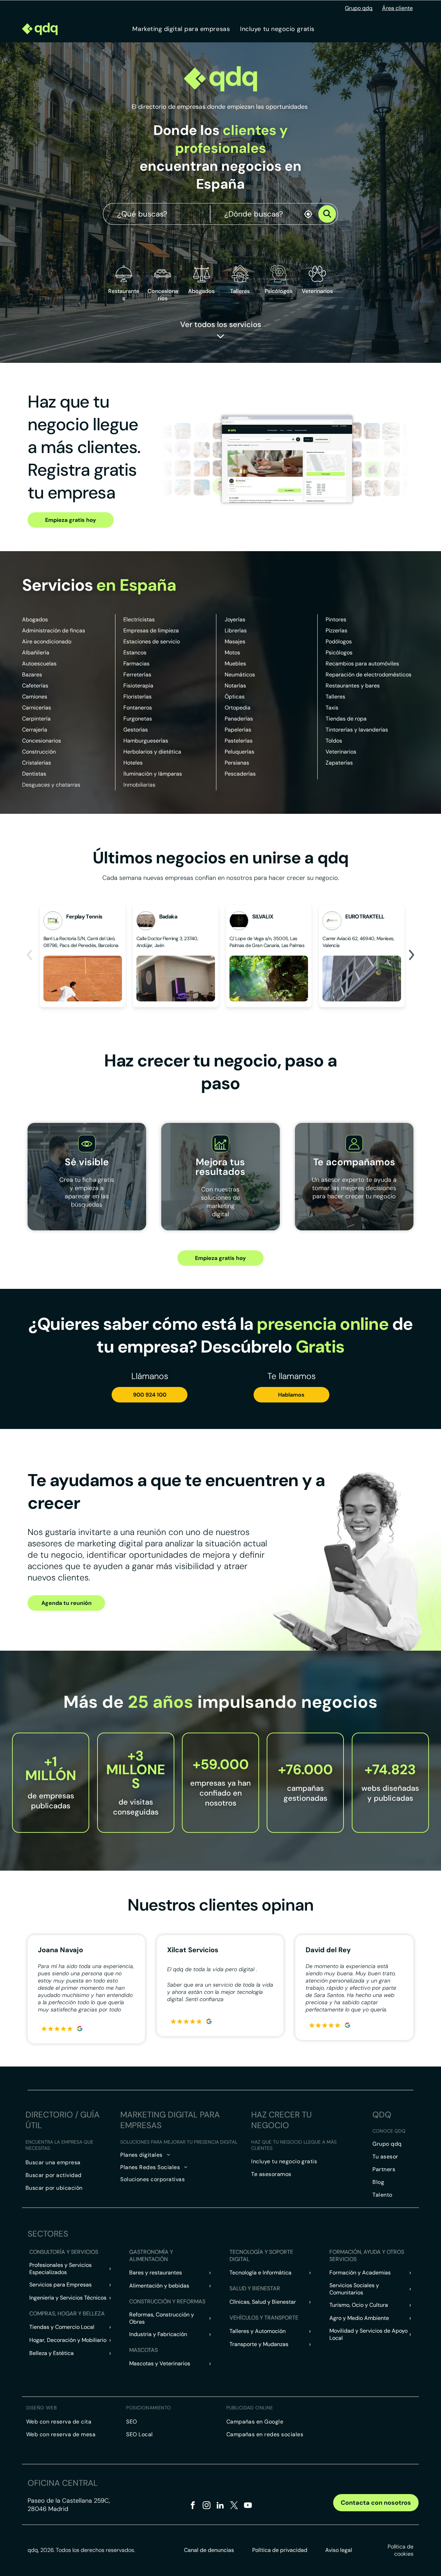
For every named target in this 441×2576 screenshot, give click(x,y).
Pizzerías (336, 630)
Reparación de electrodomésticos (368, 675)
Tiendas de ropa (346, 719)
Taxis (332, 708)
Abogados (35, 619)
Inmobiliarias (139, 785)
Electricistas (139, 619)
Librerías (236, 630)
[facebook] (193, 2506)
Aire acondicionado (47, 642)
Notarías (235, 686)
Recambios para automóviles (362, 664)
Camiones (35, 697)
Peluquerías (239, 752)
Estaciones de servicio (152, 642)
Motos (232, 653)
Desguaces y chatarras (51, 785)
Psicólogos (339, 653)
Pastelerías (239, 741)
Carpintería (36, 719)
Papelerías (238, 730)
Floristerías (137, 697)
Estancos (135, 653)
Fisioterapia (138, 686)
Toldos (334, 741)
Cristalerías (37, 763)
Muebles (235, 664)
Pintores (336, 619)
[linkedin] (220, 2506)
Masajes (235, 642)
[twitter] (234, 2506)
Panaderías (239, 719)
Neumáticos (240, 675)
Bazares (32, 675)
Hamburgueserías (146, 741)
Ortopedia (238, 708)
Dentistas (34, 774)
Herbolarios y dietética (152, 752)
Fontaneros (138, 708)
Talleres (335, 697)
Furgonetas (138, 719)
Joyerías (235, 619)
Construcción (39, 752)
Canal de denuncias (209, 2550)
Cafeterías (35, 686)
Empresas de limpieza (151, 630)
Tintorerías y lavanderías (357, 730)
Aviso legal (339, 2550)
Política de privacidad (280, 2550)
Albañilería (36, 653)
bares (372, 686)
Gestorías (136, 730)
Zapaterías (339, 763)
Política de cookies (401, 2550)
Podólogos (339, 642)
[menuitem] (181, 29)
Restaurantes (124, 295)
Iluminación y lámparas (153, 774)
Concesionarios (42, 741)
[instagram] (207, 2506)
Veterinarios (341, 752)
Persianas (237, 763)
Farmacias (136, 664)
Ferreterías (137, 675)
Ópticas (235, 697)
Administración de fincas (54, 630)
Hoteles (133, 763)
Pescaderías (240, 774)
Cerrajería (35, 730)
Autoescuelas (39, 664)
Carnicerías (37, 708)
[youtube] (248, 2506)
